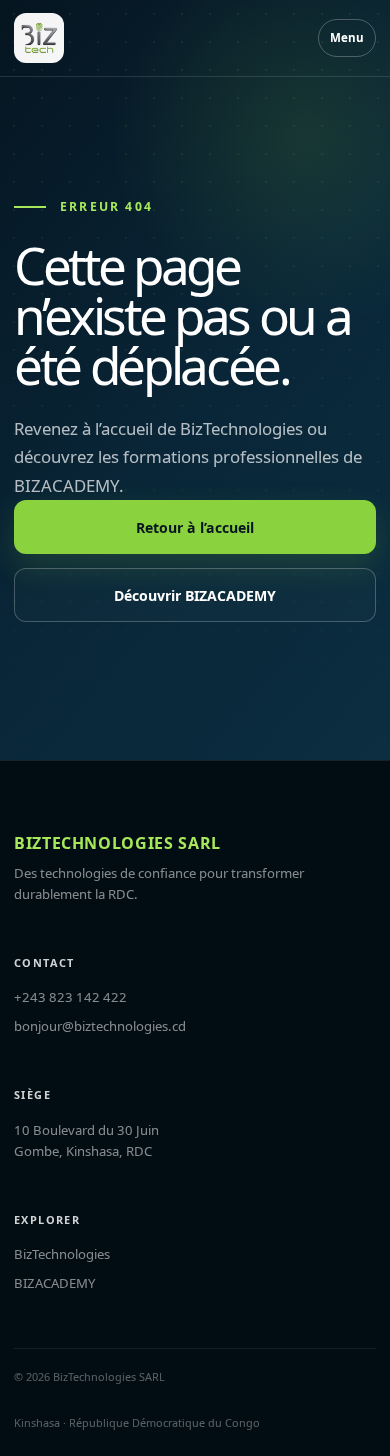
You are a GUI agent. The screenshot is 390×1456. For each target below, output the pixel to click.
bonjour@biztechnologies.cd (100, 1026)
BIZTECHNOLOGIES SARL (117, 843)
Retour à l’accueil (195, 527)
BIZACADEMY (54, 1283)
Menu (347, 37)
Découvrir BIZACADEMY (195, 595)
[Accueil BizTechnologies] (39, 38)
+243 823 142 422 (70, 997)
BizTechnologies (62, 1254)
